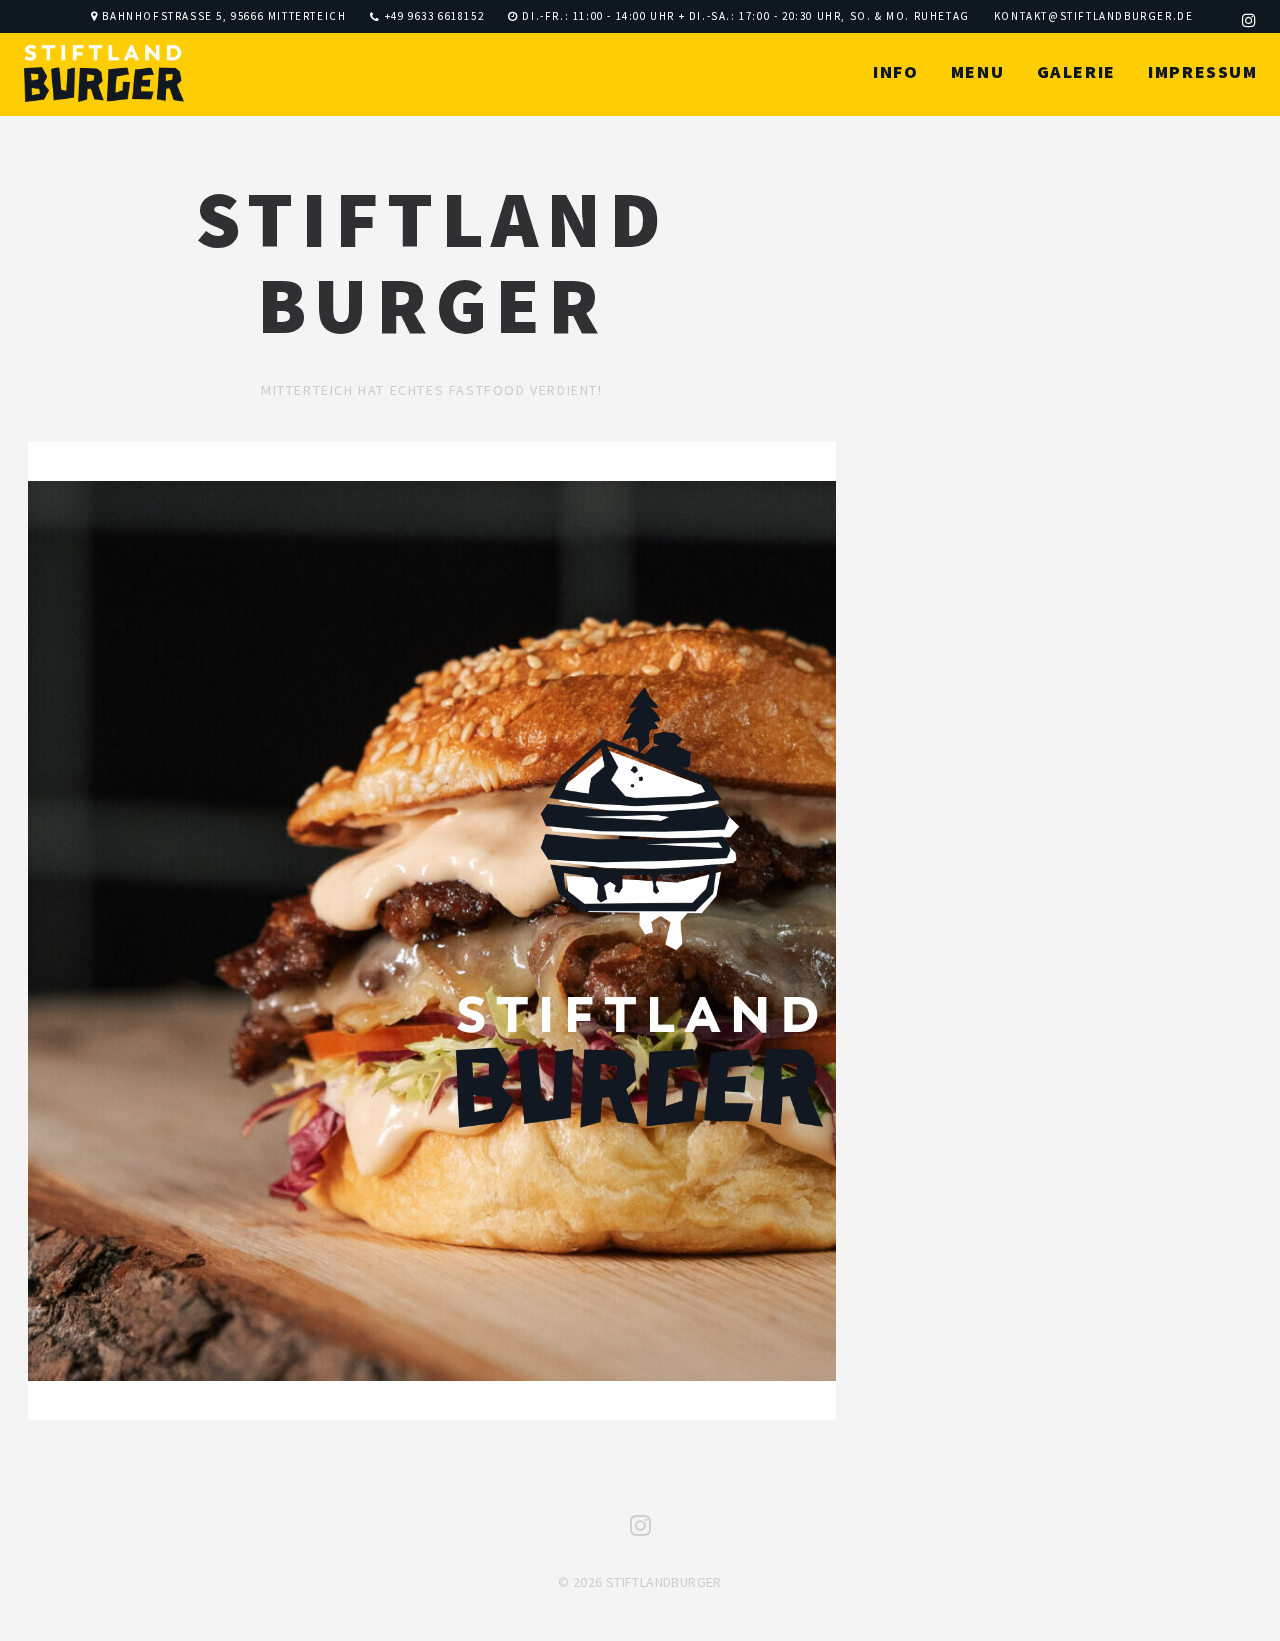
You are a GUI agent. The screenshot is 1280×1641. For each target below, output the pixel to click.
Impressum (1202, 71)
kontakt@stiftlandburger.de (1094, 16)
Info (895, 71)
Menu (977, 71)
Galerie (1076, 71)
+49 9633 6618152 (435, 16)
